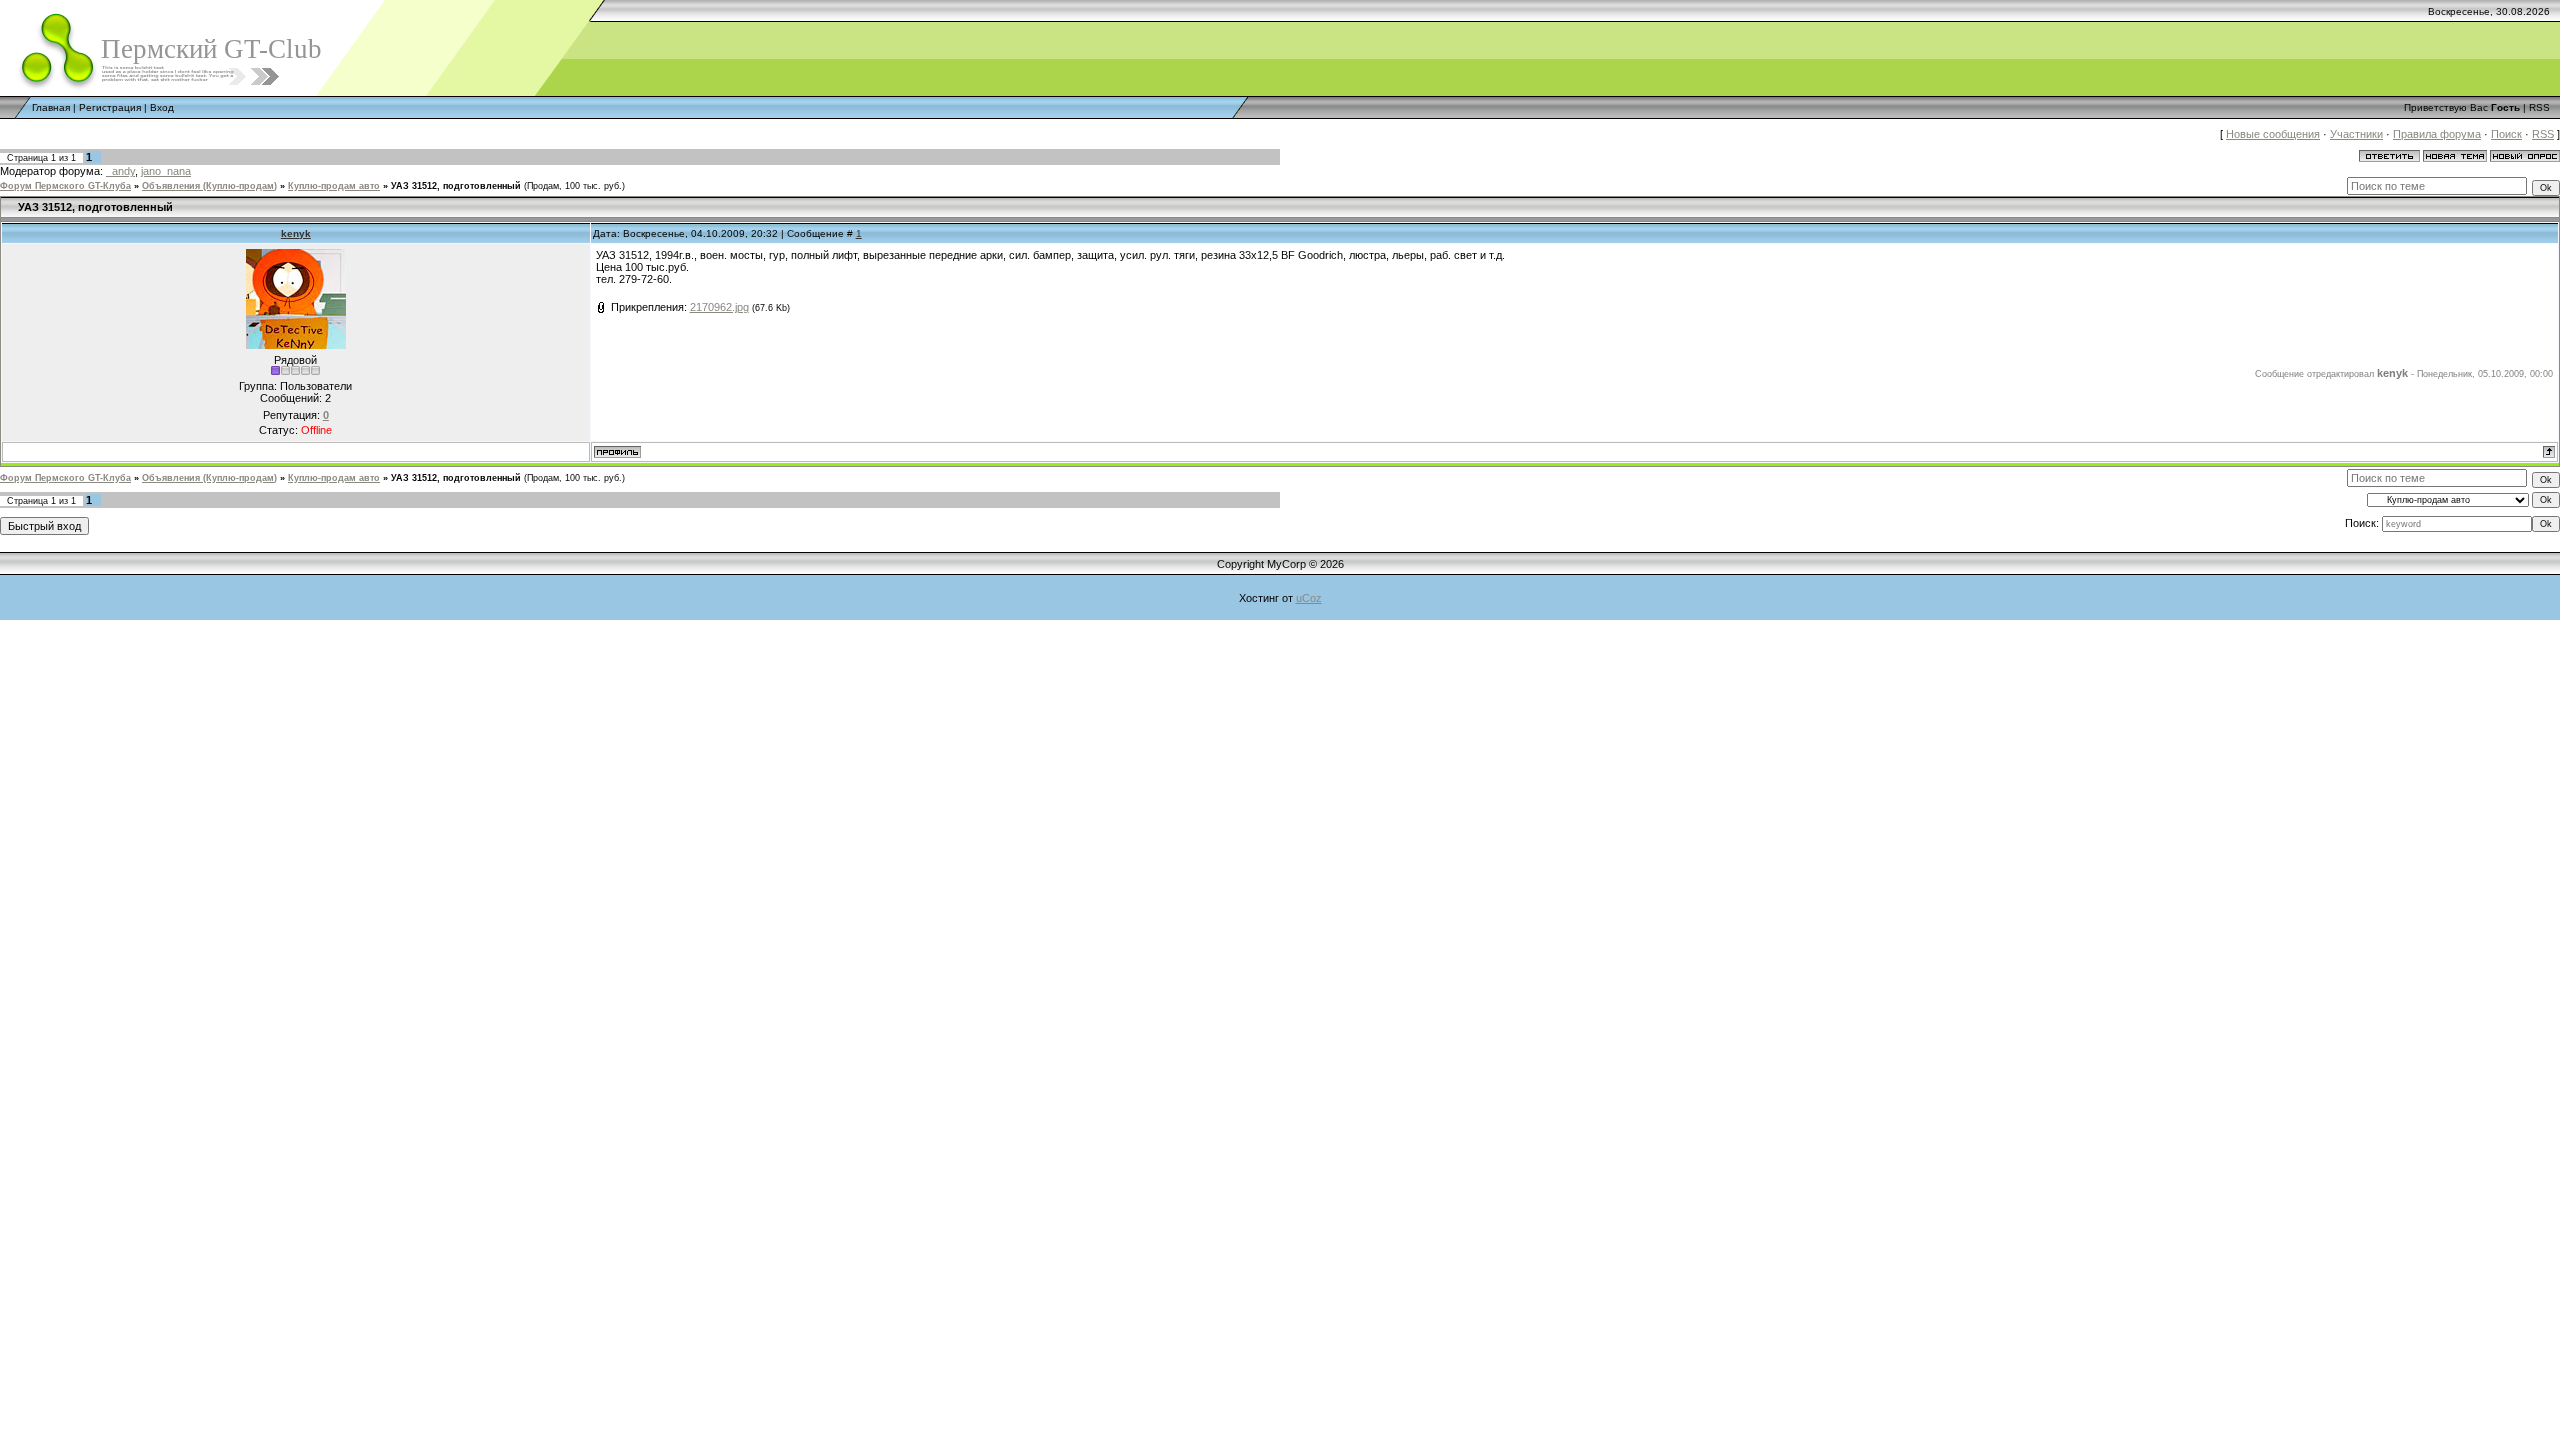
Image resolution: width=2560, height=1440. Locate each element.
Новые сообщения (2273, 134)
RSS (2539, 107)
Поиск (2506, 134)
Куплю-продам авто (334, 186)
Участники (2356, 134)
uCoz (1309, 598)
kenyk (296, 233)
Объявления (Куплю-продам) (209, 186)
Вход (162, 107)
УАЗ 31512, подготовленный (456, 186)
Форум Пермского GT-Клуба (65, 186)
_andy (120, 171)
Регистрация (110, 107)
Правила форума (2437, 134)
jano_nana (166, 171)
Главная (51, 107)
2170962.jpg (719, 307)
